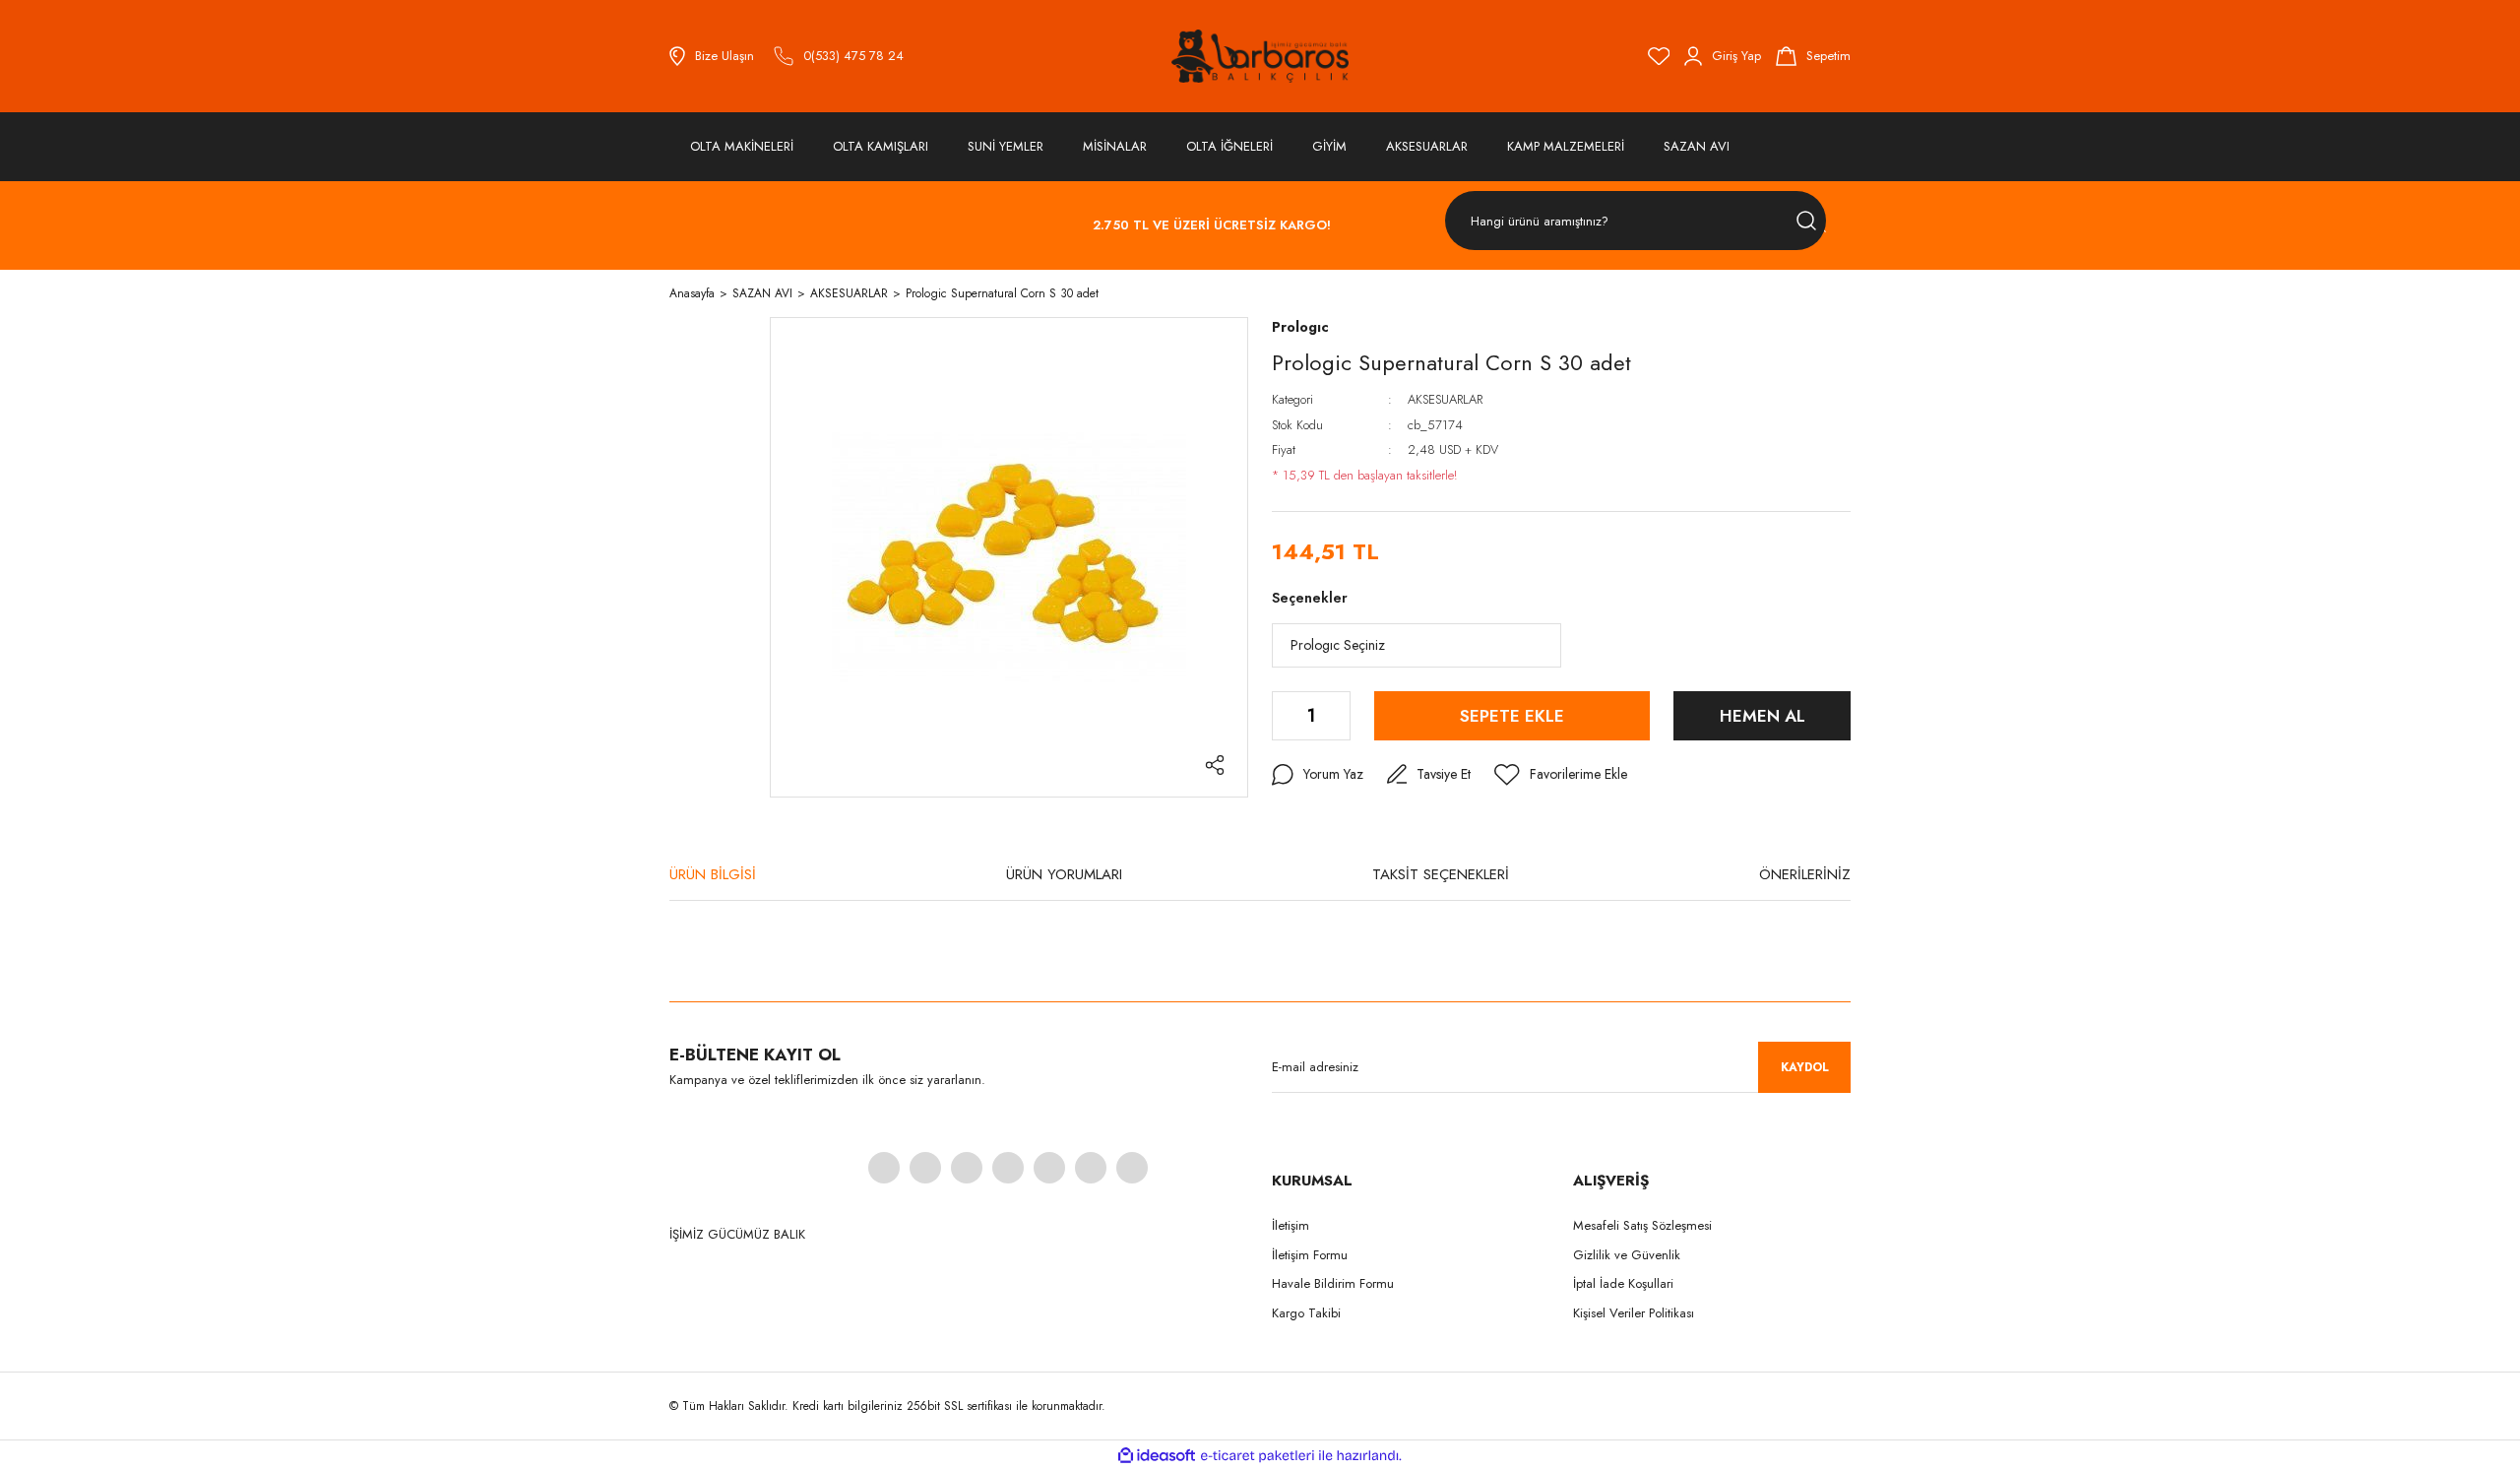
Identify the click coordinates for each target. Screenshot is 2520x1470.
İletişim (1291, 1225)
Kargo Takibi (1306, 1313)
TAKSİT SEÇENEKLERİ (1441, 874)
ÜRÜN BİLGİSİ (713, 874)
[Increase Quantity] (1337, 716)
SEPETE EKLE (1512, 716)
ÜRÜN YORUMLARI (1064, 874)
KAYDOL (1805, 1067)
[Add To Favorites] (1561, 775)
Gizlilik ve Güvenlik (1627, 1255)
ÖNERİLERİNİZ (1805, 874)
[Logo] (1260, 56)
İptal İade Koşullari (1623, 1283)
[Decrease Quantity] (1285, 716)
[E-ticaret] (1258, 1455)
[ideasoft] (1157, 1456)
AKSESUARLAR (1445, 399)
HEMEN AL (1763, 716)
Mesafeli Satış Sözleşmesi (1642, 1225)
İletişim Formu (1310, 1255)
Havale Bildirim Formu (1333, 1283)
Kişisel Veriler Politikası (1634, 1313)
